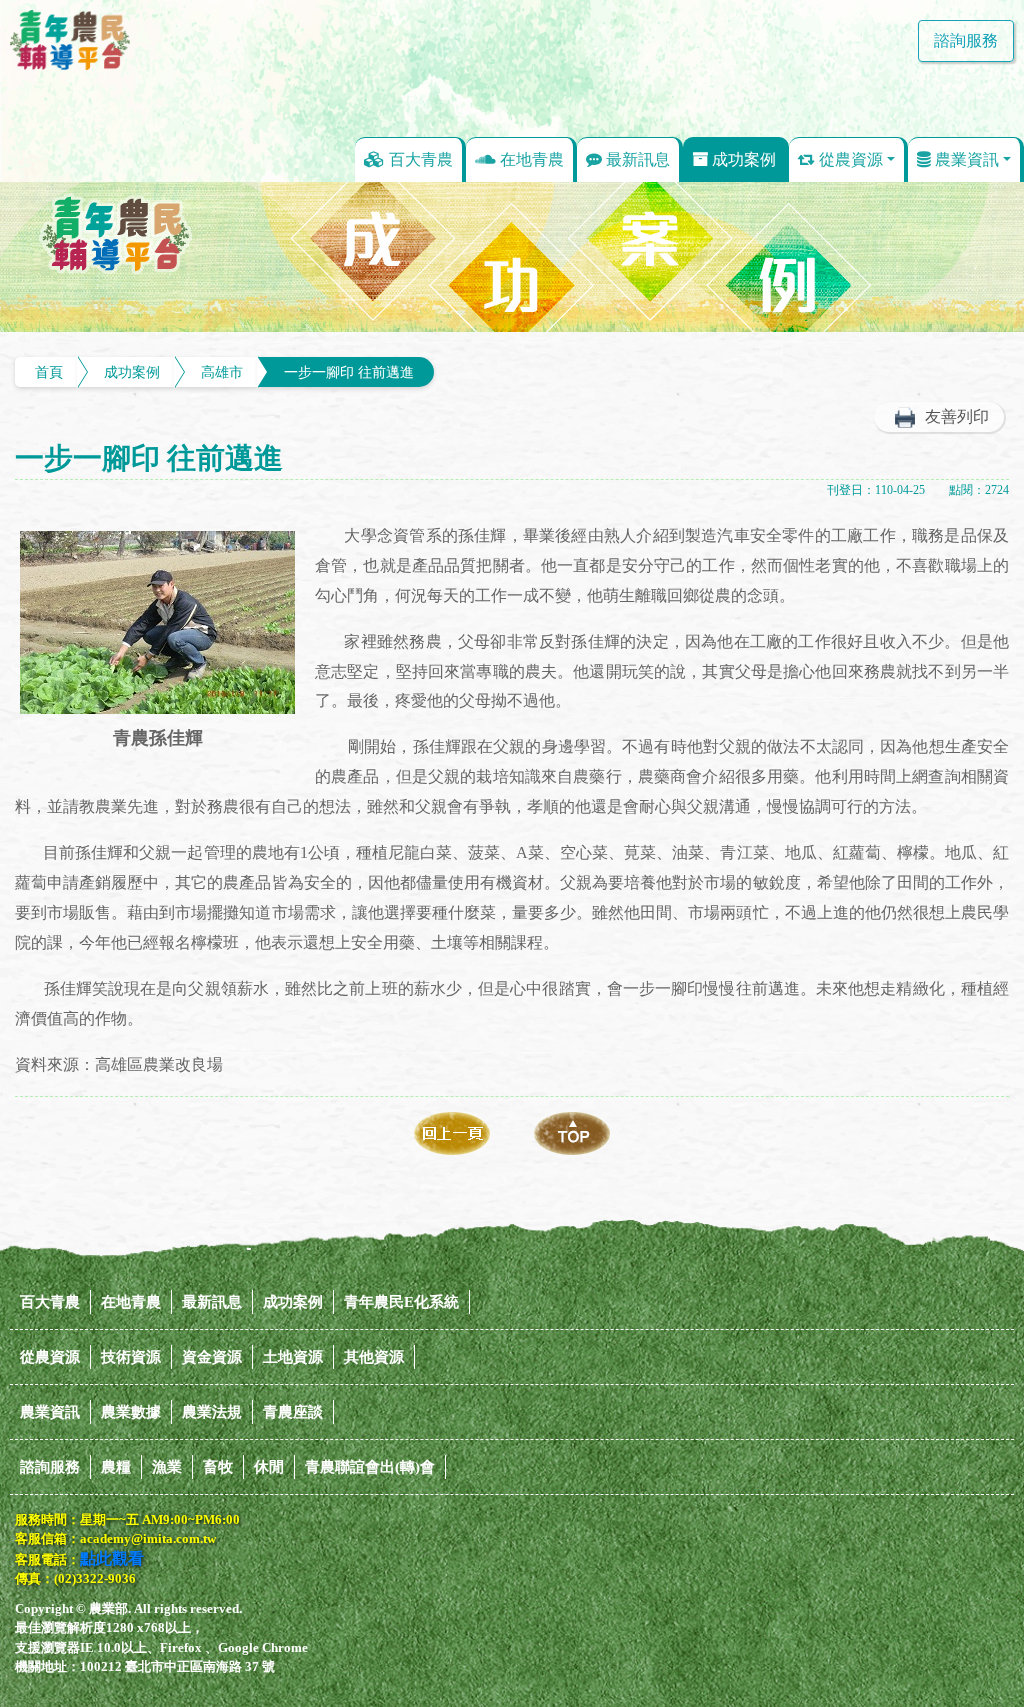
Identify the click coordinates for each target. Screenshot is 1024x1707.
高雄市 (222, 372)
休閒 (269, 1467)
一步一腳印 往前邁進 (349, 372)
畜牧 (218, 1467)
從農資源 (849, 159)
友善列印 (957, 417)
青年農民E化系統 (401, 1302)
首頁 (49, 372)
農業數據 (131, 1412)
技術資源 (131, 1357)
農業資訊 (965, 159)
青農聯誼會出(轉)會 (370, 1467)
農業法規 (212, 1412)
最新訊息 (636, 159)
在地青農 (530, 159)
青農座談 (293, 1412)
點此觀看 (112, 1558)
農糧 (116, 1467)
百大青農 (419, 159)
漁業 (167, 1467)
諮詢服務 (966, 40)
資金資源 (212, 1357)
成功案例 (742, 159)
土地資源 (293, 1357)
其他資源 (374, 1357)
